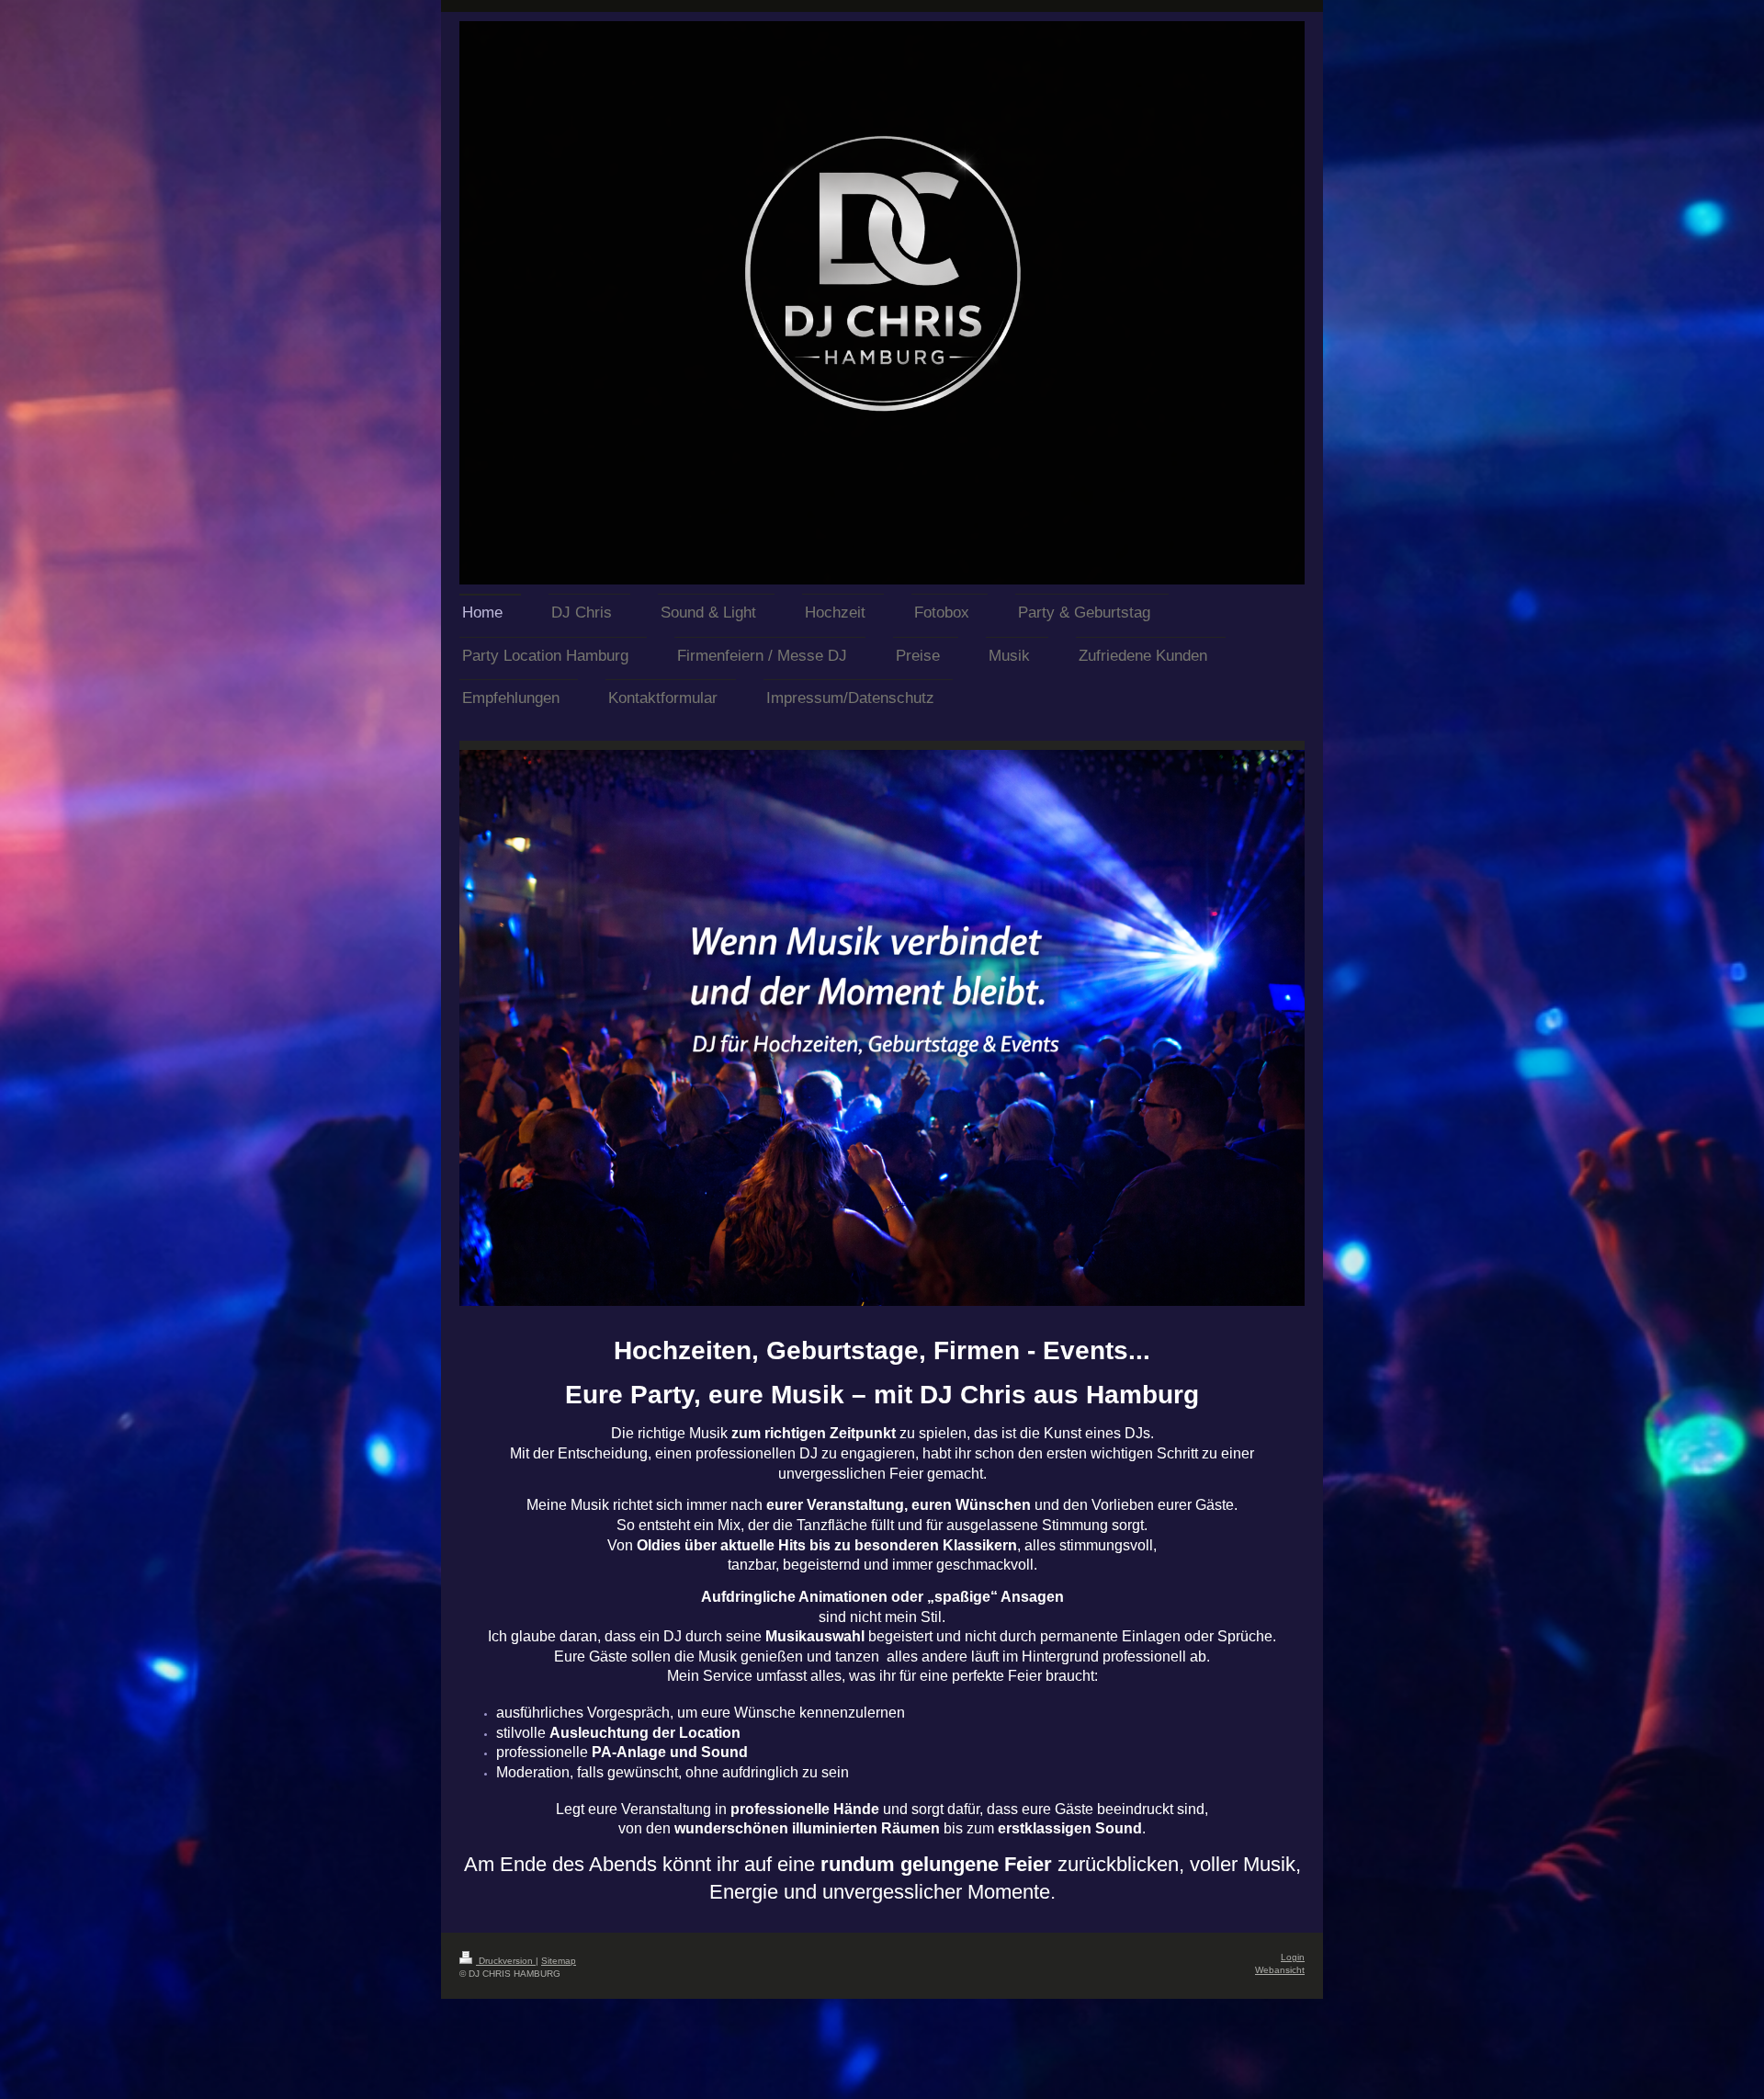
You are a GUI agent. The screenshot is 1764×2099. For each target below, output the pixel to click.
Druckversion (506, 1961)
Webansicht (1280, 1970)
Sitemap (559, 1961)
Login (1293, 1957)
